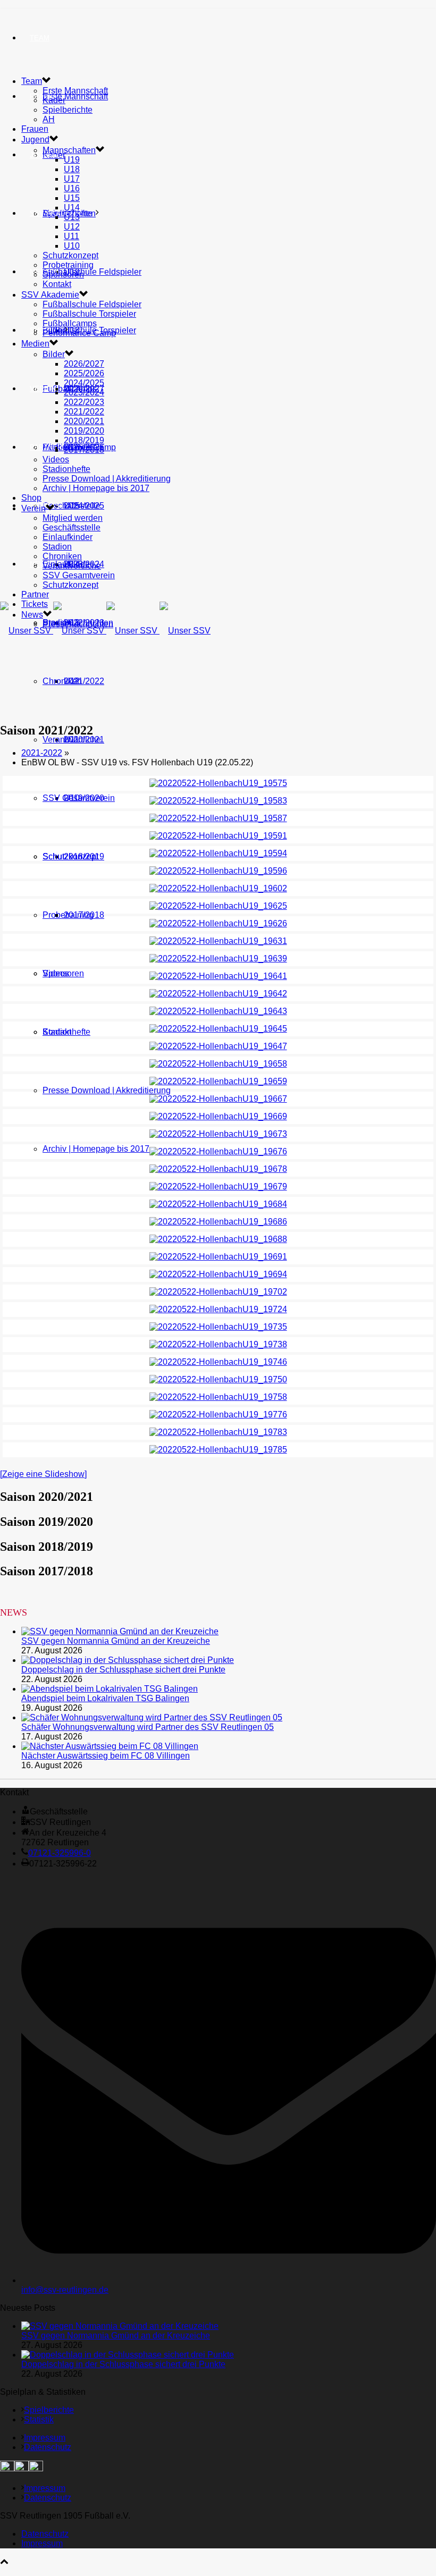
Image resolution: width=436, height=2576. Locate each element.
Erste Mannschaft (75, 96)
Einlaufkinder (68, 537)
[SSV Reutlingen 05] (105, 631)
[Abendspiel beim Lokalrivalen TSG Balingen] (110, 1689)
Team (40, 38)
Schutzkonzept (70, 856)
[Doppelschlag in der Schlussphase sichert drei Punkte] (128, 1660)
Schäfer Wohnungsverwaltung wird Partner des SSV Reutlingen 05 (148, 1727)
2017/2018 (84, 915)
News (40, 564)
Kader (54, 100)
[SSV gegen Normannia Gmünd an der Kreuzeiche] (120, 1631)
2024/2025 (84, 383)
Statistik (39, 2419)
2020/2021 (84, 421)
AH (49, 119)
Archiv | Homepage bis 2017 (96, 1149)
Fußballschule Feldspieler (92, 272)
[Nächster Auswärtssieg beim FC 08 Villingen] (110, 1746)
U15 (72, 198)
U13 (72, 217)
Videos (56, 973)
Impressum (45, 2438)
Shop (40, 330)
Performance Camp (79, 333)
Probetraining (68, 265)
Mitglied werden (73, 518)
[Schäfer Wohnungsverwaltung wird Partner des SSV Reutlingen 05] (152, 1717)
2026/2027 (84, 364)
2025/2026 (84, 373)
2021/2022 (84, 681)
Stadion (57, 547)
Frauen (35, 129)
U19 (72, 160)
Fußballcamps (70, 323)
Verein (43, 389)
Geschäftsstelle (72, 506)
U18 (72, 169)
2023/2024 (84, 392)
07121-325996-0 (60, 1853)
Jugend (44, 155)
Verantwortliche (72, 740)
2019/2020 (84, 431)
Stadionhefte (66, 1032)
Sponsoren (63, 275)
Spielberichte (68, 110)
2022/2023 (84, 402)
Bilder (54, 354)
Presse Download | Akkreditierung (107, 1090)
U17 (72, 179)
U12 (72, 227)
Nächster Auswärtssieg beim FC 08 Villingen (106, 1756)
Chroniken (62, 681)
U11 (72, 236)
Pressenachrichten (78, 624)
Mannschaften (69, 150)
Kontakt (57, 284)
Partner (46, 447)
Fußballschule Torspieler (89, 314)
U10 (72, 246)
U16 (72, 188)
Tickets (35, 604)
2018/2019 (84, 440)
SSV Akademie (50, 295)
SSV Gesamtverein (79, 798)
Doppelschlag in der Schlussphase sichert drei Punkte (123, 1670)
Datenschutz (48, 2447)
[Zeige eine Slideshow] (43, 1474)
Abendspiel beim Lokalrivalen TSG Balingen (105, 1698)
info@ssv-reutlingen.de (65, 2290)
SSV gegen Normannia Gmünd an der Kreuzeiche (116, 1641)
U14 (72, 208)
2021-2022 (42, 753)
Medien (35, 344)
